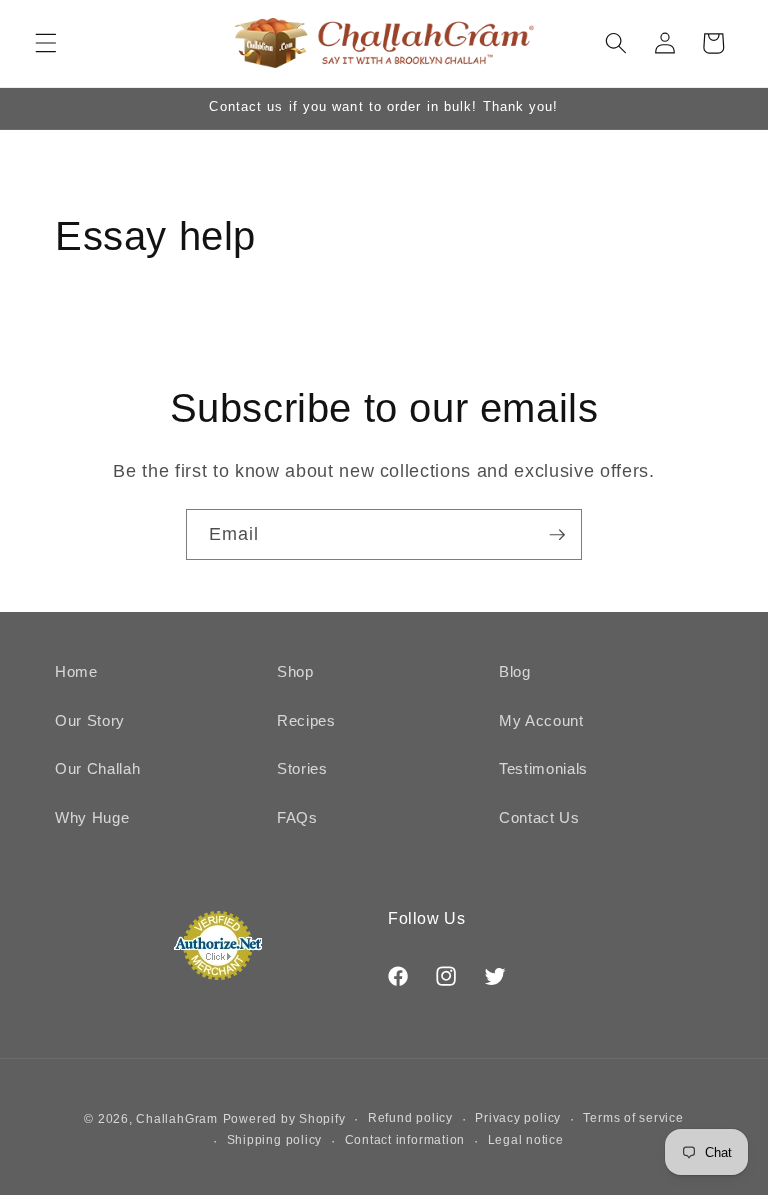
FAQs (297, 817)
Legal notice (526, 1140)
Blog (515, 671)
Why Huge (92, 817)
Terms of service (633, 1118)
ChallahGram (176, 1119)
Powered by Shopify (284, 1119)
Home (76, 671)
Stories (302, 768)
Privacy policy (518, 1118)
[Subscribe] (557, 535)
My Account (541, 720)
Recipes (306, 720)
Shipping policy (275, 1140)
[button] (46, 43)
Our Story (90, 720)
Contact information (405, 1140)
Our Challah (97, 768)
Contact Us (539, 817)
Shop (295, 671)
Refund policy (410, 1118)
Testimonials (543, 768)
